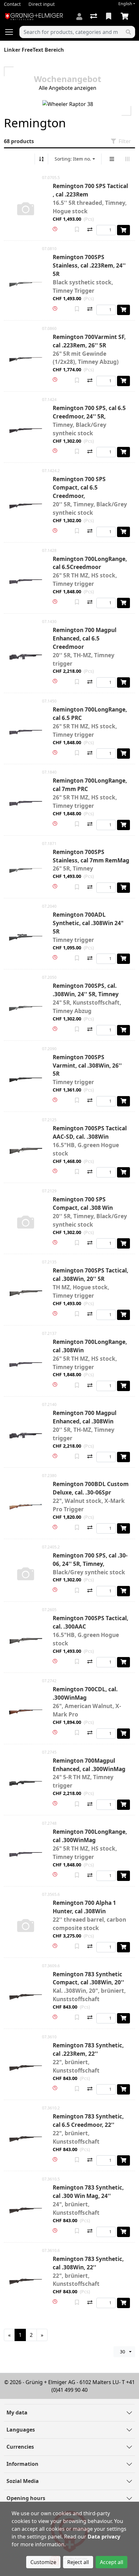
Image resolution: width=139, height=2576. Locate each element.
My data (17, 2412)
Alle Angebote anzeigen (68, 88)
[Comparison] (94, 16)
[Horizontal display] (127, 159)
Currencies (20, 2447)
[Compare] (90, 230)
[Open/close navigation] (12, 32)
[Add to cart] (123, 230)
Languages (21, 2430)
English (125, 4)
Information (22, 2464)
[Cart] (126, 16)
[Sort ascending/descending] (41, 159)
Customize (43, 2562)
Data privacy (104, 2537)
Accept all (112, 2562)
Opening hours (26, 2498)
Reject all (78, 2562)
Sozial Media (23, 2481)
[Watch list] (109, 16)
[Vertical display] (112, 159)
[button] (55, 229)
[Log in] (79, 16)
